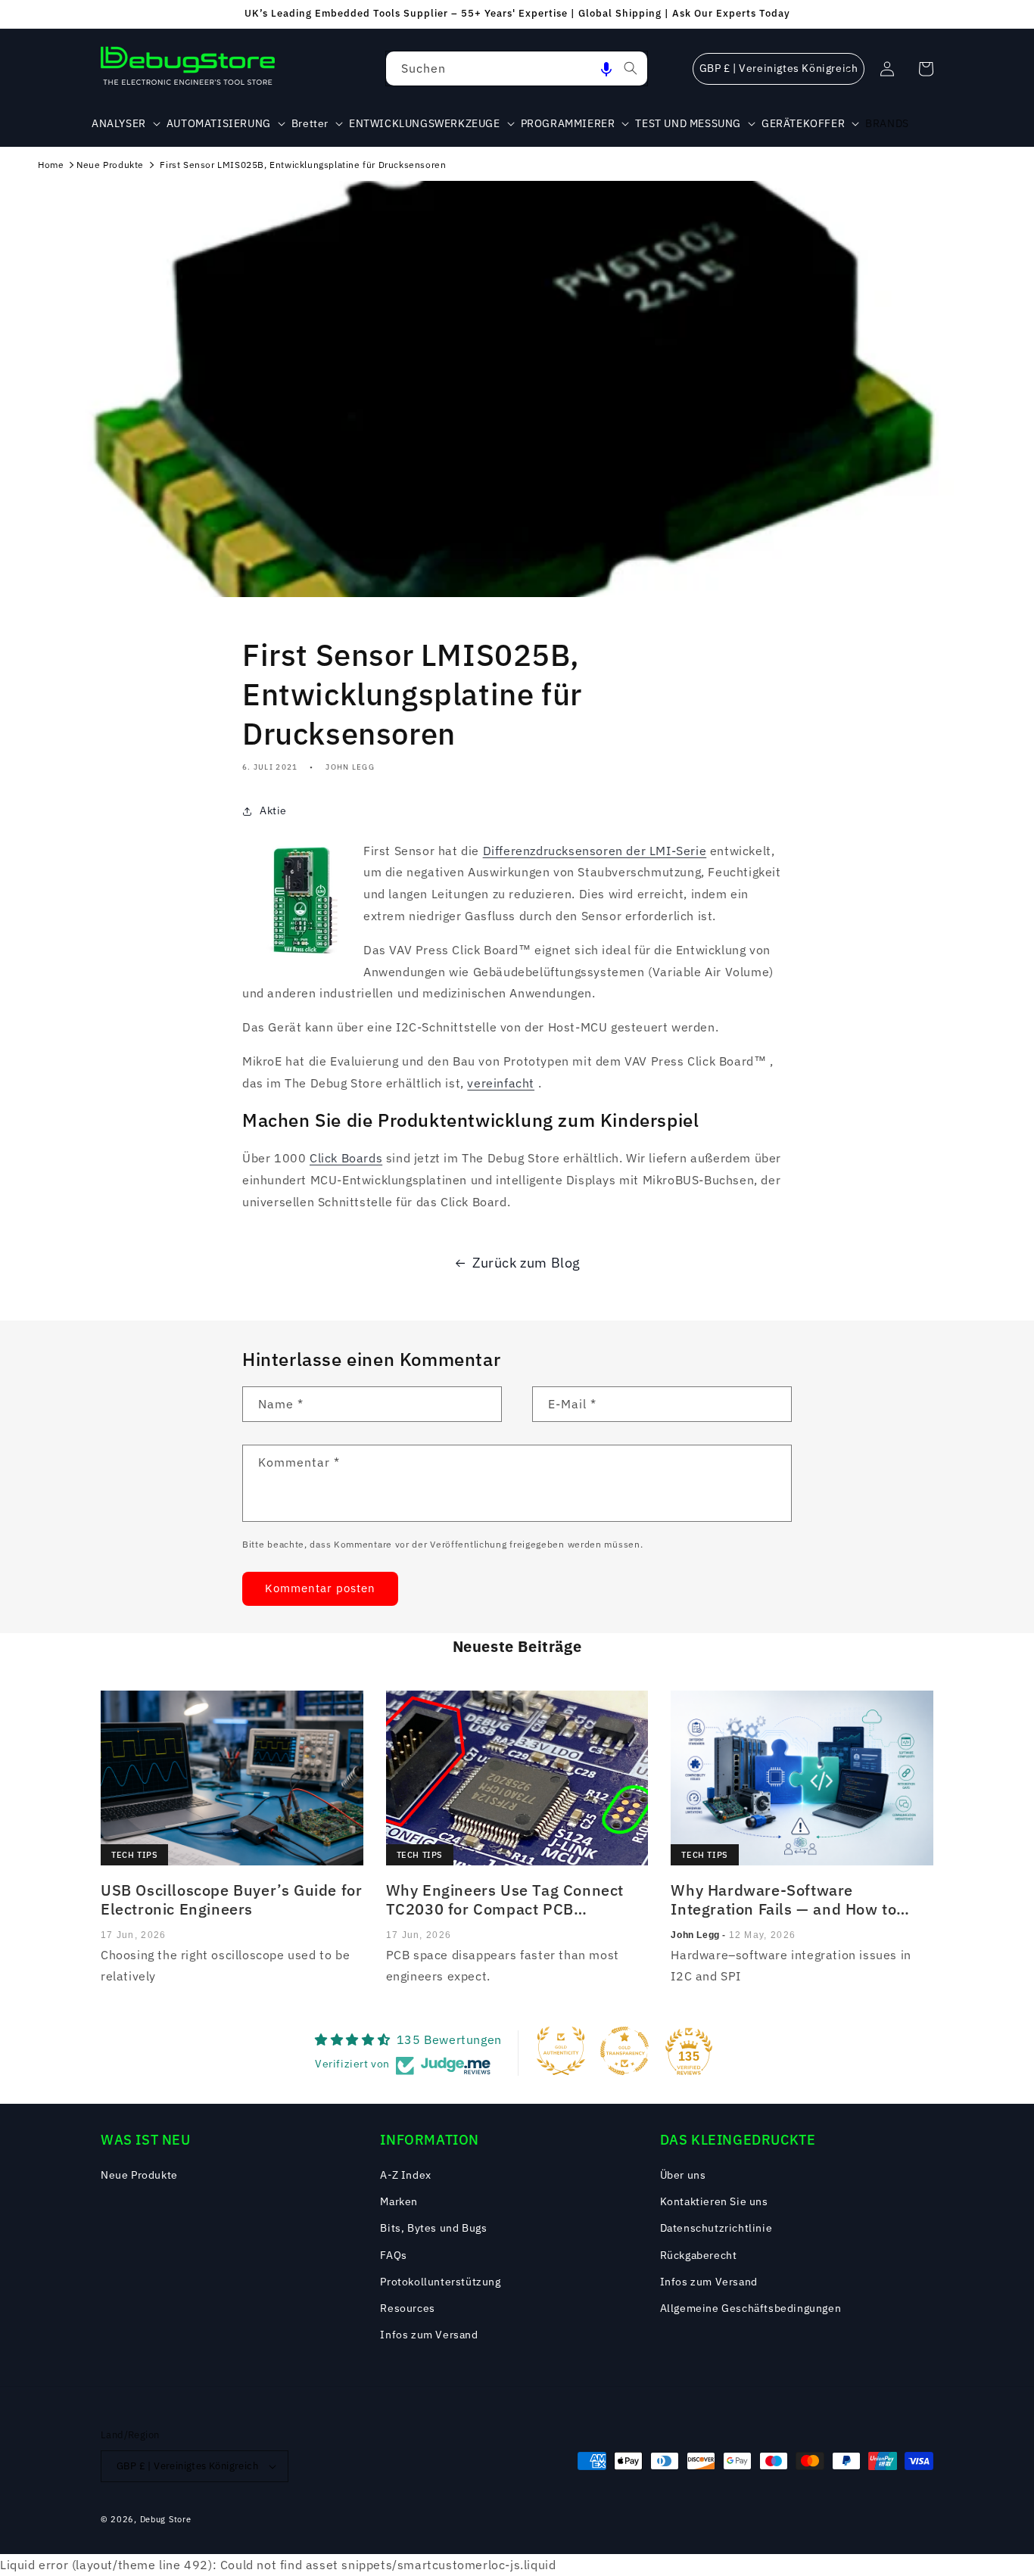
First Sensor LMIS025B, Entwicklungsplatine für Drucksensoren (303, 165)
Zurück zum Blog (526, 1263)
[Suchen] (631, 68)
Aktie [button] (273, 810)
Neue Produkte (110, 165)
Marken (399, 2201)
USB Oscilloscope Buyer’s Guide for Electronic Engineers (231, 1899)
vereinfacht (501, 1083)
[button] (606, 68)
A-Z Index (405, 2175)
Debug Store (166, 2519)
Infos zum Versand (429, 2335)
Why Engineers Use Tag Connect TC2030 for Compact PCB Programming (505, 1899)
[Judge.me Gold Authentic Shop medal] (561, 2051)
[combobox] (517, 68)
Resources (407, 2308)
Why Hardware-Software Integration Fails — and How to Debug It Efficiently (783, 1899)
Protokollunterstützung (440, 2282)
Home (51, 165)
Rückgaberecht (699, 2255)
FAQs (393, 2255)
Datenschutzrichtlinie (716, 2228)
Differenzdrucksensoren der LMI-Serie (595, 851)
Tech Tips (134, 1855)
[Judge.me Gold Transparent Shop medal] (624, 2051)
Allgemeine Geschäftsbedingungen (751, 2308)
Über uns (683, 2175)
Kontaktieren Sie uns (714, 2201)
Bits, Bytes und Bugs (433, 2228)
